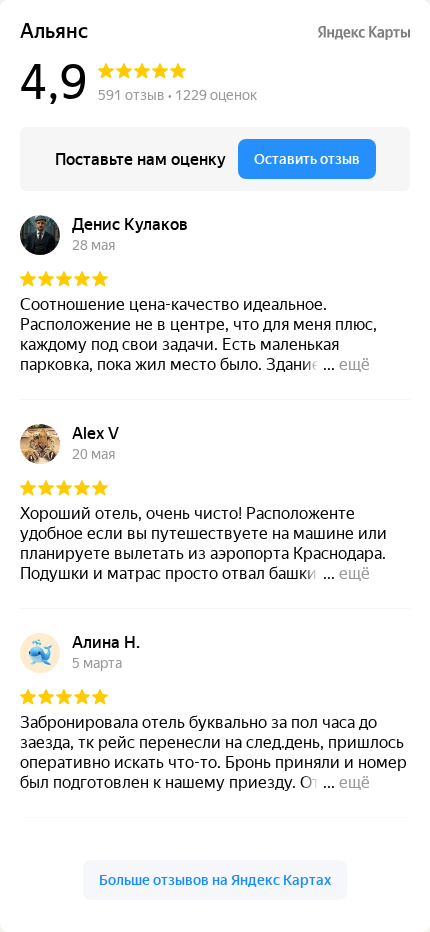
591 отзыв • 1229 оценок (177, 95)
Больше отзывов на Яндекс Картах (215, 880)
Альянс (54, 31)
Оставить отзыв (307, 159)
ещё (354, 364)
